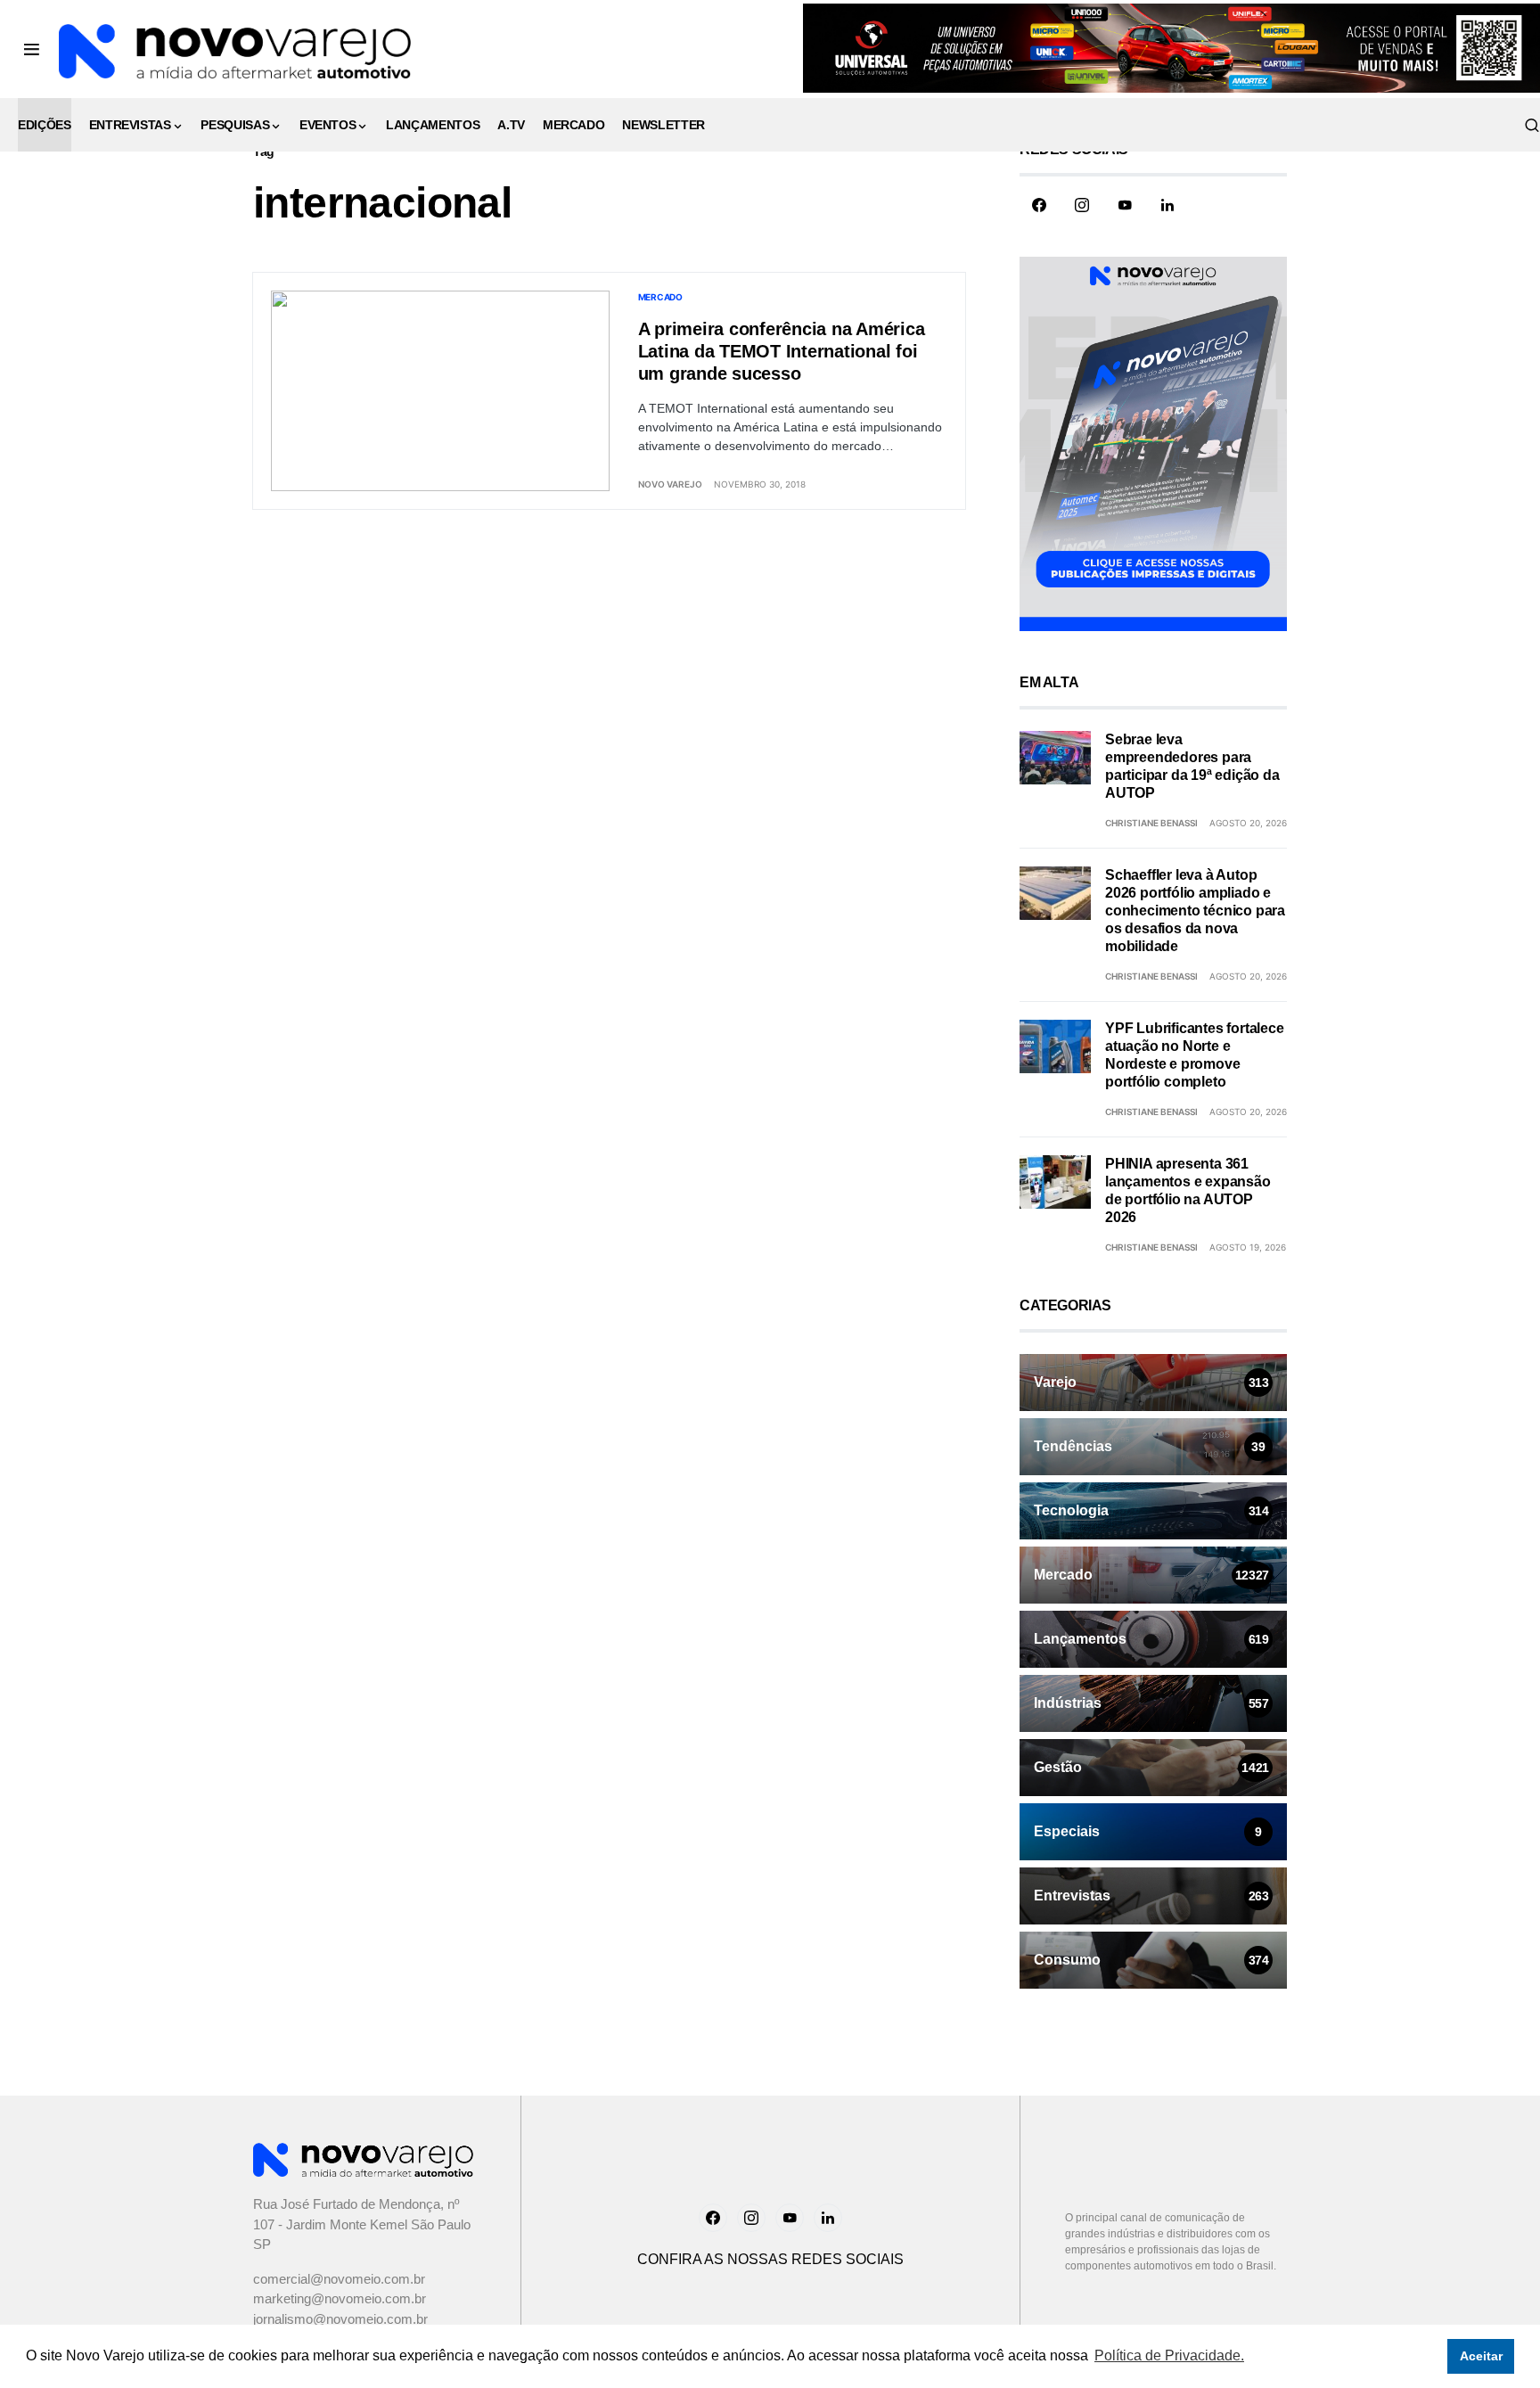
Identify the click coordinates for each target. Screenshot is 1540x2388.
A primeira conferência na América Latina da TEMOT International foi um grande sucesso (782, 351)
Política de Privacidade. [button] (1169, 2355)
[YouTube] (1125, 205)
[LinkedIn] (1167, 205)
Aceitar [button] (1481, 2356)
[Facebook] (1039, 205)
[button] (32, 49)
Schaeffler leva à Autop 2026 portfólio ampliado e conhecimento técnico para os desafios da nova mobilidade (1195, 911)
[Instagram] (1082, 205)
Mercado (660, 297)
